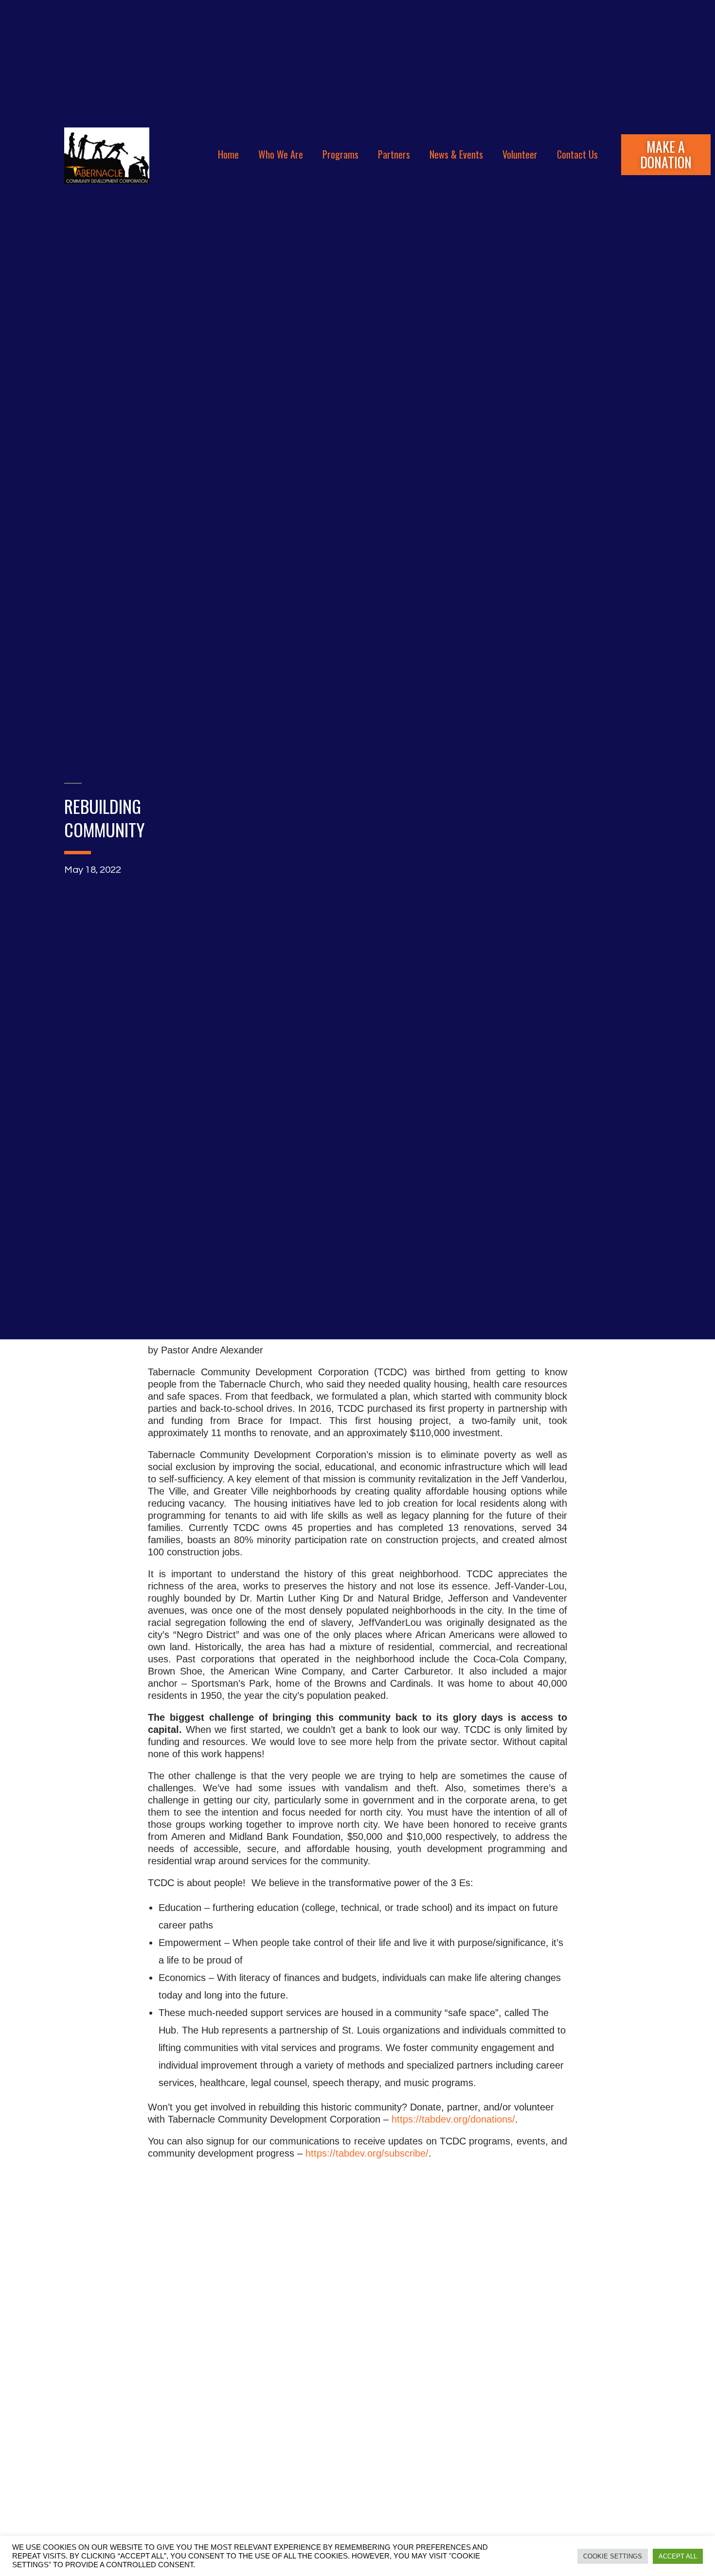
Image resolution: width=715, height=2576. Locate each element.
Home (228, 154)
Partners (394, 154)
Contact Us (577, 154)
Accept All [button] (678, 2556)
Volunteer (520, 154)
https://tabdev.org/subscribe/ (367, 2153)
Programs (340, 154)
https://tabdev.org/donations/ (453, 2119)
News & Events (456, 154)
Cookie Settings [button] (613, 2556)
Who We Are (281, 154)
